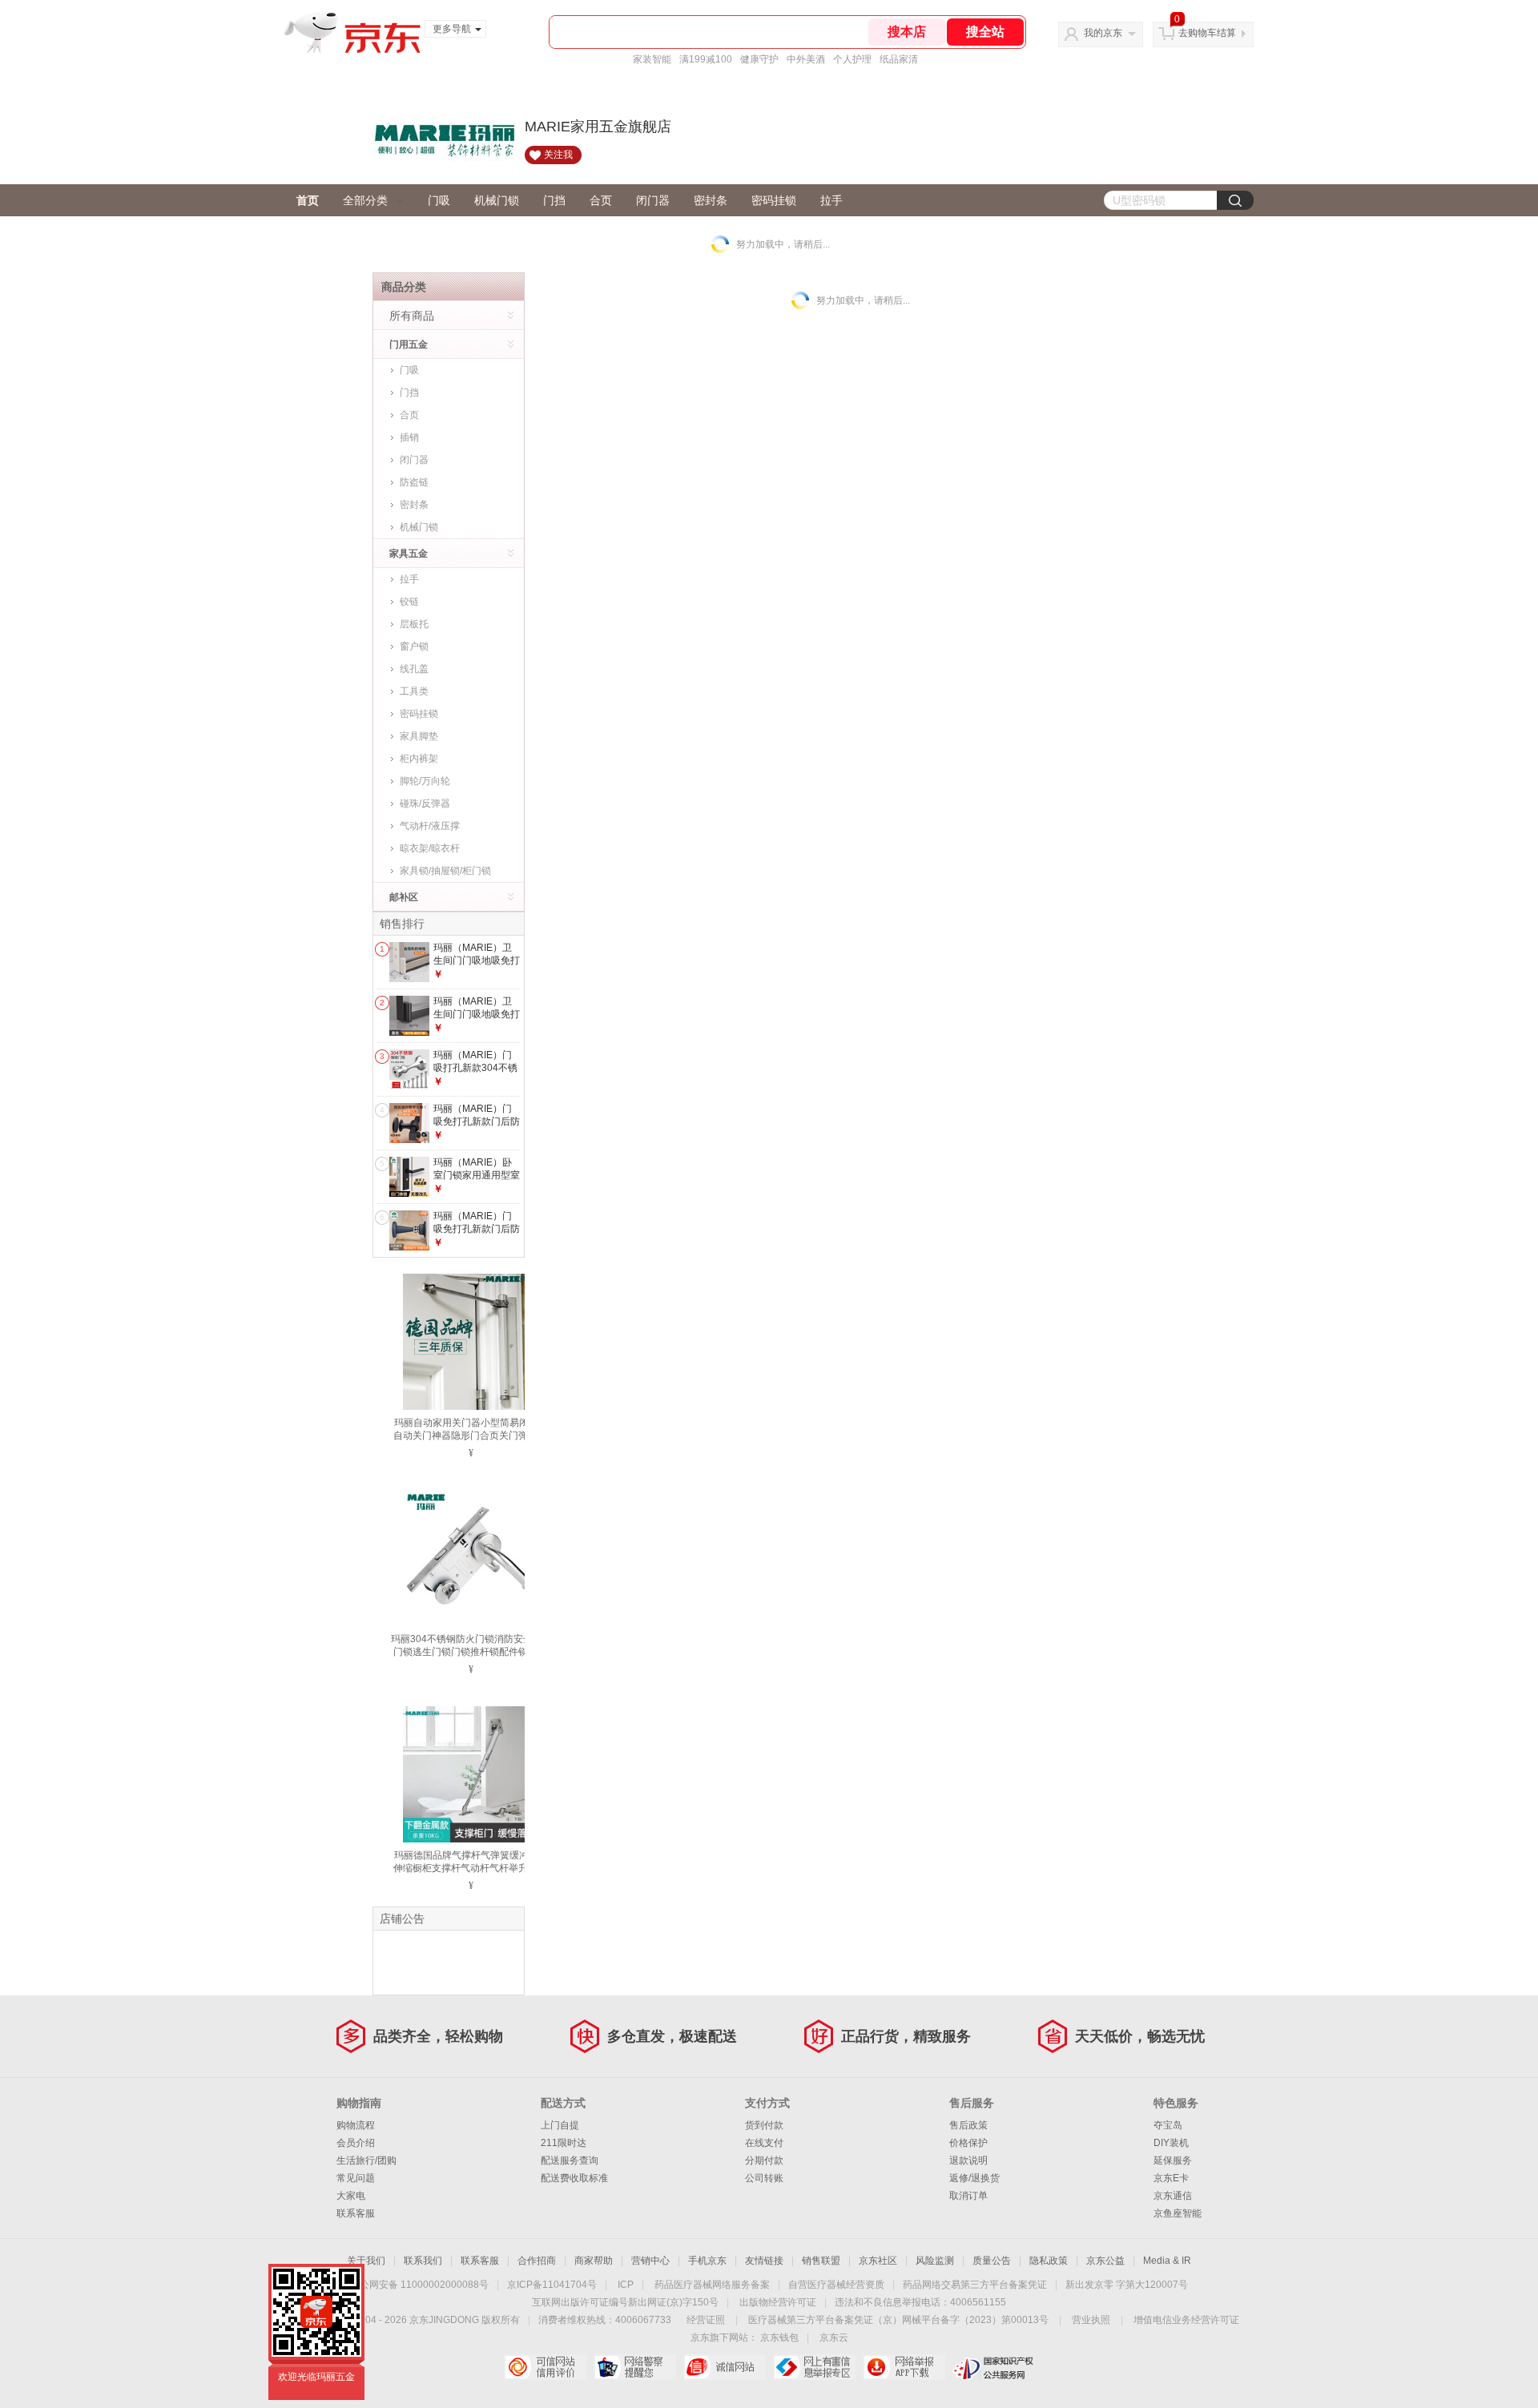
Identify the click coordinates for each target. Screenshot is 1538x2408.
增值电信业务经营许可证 (1186, 2320)
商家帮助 (594, 2261)
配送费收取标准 (574, 2178)
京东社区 (878, 2261)
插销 (409, 437)
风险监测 (935, 2261)
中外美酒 (806, 59)
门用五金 (409, 344)
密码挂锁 (774, 200)
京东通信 (1173, 2196)
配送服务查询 (570, 2160)
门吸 (439, 200)
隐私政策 (1049, 2261)
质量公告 (992, 2261)
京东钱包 (779, 2338)
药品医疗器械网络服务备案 (712, 2285)
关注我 (558, 155)
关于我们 (366, 2261)
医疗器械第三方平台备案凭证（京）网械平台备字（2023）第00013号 (898, 2320)
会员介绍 (356, 2143)
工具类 (414, 691)
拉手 (831, 200)
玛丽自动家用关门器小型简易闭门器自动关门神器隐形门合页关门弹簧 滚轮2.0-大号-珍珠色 (471, 1436)
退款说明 (968, 2160)
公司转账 (764, 2178)
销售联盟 (821, 2261)
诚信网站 (725, 2367)
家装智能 (652, 59)
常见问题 (356, 2178)
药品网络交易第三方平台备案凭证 (975, 2285)
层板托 (414, 624)
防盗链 (414, 482)
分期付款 (764, 2160)
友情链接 (764, 2261)
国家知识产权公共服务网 (994, 2367)
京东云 (834, 2338)
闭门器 (653, 200)
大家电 (351, 2196)
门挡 (554, 200)
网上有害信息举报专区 (814, 2367)
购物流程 (356, 2125)
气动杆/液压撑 (430, 826)
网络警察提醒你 (635, 2367)
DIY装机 (1171, 2143)
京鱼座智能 (1178, 2213)
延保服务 (1173, 2160)
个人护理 (852, 59)
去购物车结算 (1207, 33)
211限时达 (564, 2143)
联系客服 (356, 2213)
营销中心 (650, 2261)
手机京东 (707, 2261)
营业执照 (1091, 2320)
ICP (626, 2285)
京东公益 (1105, 2261)
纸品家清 (899, 59)
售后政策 (968, 2125)
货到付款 (764, 2125)
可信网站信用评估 (545, 2367)
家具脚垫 (419, 736)
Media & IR (1167, 2261)
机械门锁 (497, 200)
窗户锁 (414, 646)
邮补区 (404, 897)
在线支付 (764, 2143)
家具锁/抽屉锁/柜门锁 (445, 871)
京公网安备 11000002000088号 (419, 2285)
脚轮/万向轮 (425, 781)
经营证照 (706, 2320)
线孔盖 (414, 669)
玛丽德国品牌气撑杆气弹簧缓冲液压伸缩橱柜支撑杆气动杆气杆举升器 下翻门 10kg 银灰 (471, 1868)
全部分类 (365, 200)
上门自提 (560, 2125)
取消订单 (968, 2196)
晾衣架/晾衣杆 (430, 848)
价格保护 (968, 2143)
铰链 (409, 602)
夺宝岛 (1168, 2125)
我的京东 (1103, 33)
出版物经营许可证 (778, 2302)
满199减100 (706, 59)
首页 (308, 200)
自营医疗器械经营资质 (836, 2285)
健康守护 (759, 59)
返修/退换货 (974, 2178)
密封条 (711, 200)
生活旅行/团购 (366, 2160)
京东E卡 (1171, 2178)
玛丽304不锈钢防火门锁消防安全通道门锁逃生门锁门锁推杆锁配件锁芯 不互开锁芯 (471, 1652)
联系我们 (423, 2261)
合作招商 (537, 2261)
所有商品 (412, 316)
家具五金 (409, 554)
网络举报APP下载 (904, 2367)
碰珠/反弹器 (425, 803)
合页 (601, 200)
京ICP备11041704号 (552, 2285)
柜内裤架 (419, 759)
